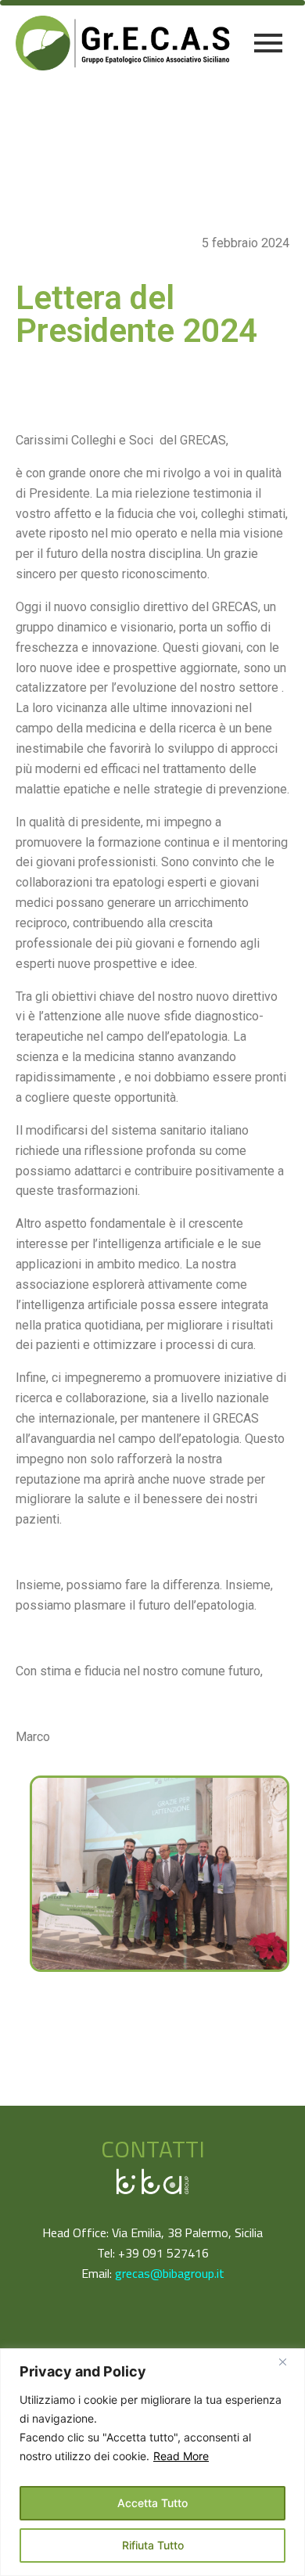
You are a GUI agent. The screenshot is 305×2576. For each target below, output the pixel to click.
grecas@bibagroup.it (170, 2273)
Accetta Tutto (152, 2503)
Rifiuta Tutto (153, 2545)
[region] (152, 2462)
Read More (181, 2456)
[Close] (289, 2362)
